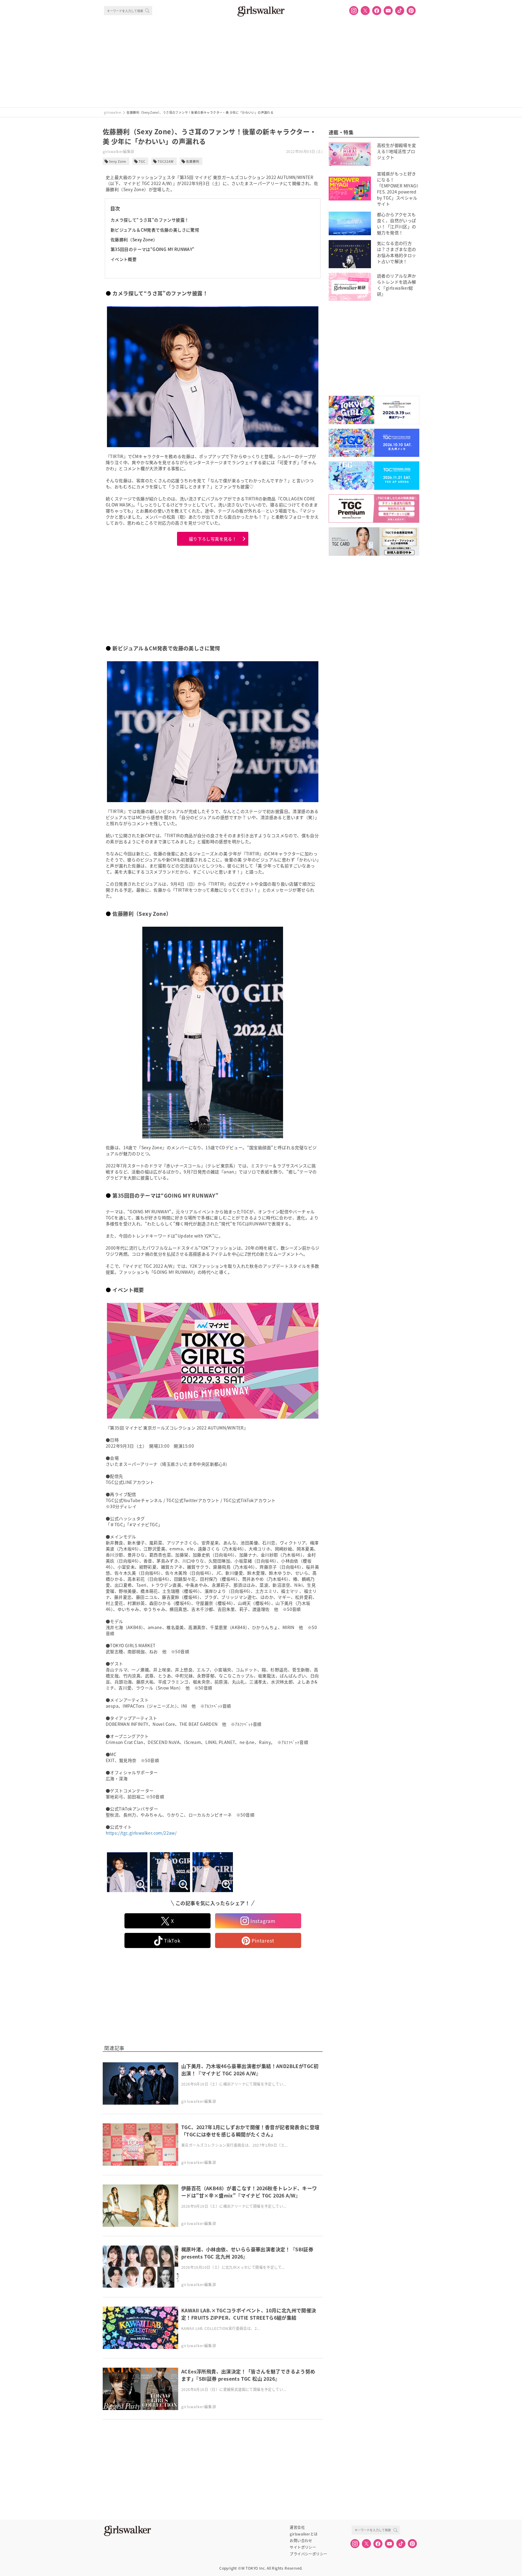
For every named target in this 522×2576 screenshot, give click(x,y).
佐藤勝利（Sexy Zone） (134, 239)
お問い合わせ (301, 2541)
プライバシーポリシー (308, 2554)
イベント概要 (124, 259)
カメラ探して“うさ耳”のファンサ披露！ (150, 220)
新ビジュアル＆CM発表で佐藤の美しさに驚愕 (155, 230)
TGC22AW (166, 161)
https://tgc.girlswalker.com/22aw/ (141, 1833)
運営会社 (297, 2527)
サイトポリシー (303, 2547)
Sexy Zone (118, 161)
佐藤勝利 (193, 161)
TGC (142, 161)
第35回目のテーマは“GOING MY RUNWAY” (153, 249)
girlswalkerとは (304, 2534)
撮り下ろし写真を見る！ (213, 539)
